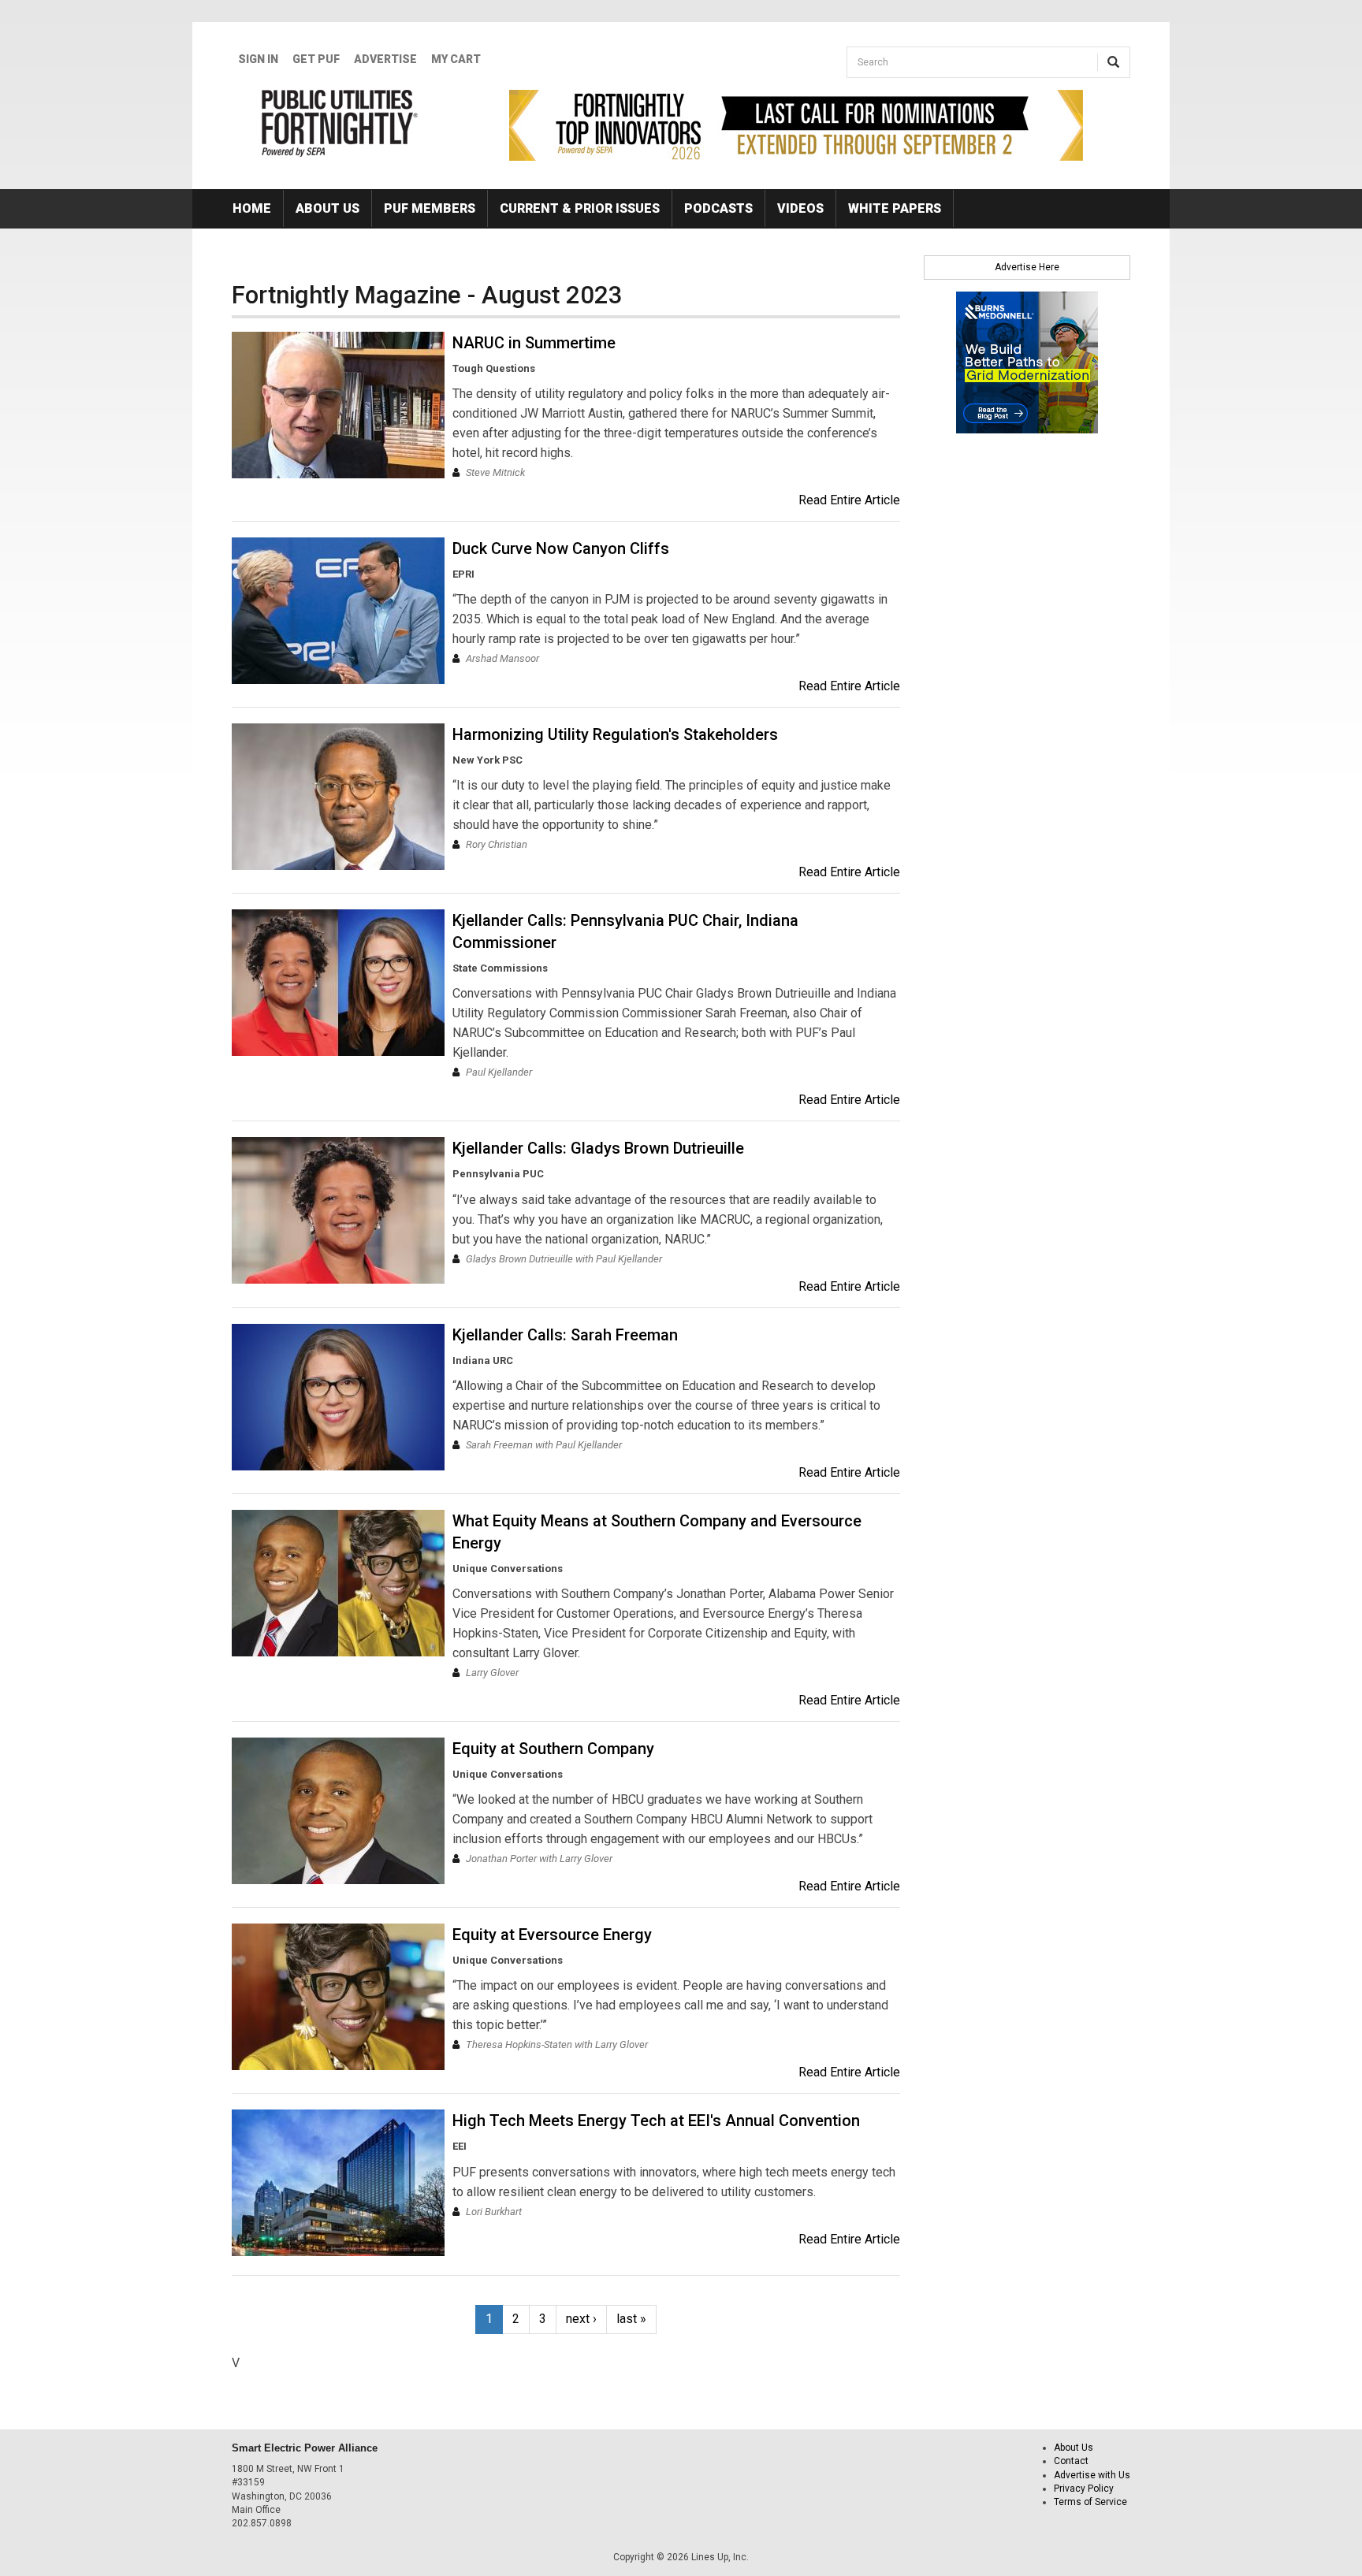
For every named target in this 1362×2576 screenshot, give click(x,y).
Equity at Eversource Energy (552, 1935)
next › (581, 2319)
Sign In (258, 59)
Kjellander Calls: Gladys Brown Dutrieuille (598, 1148)
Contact (1071, 2461)
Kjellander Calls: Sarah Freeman (565, 1335)
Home (252, 208)
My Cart (456, 59)
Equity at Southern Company (553, 1749)
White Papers (895, 208)
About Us (327, 208)
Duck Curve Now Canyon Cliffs (561, 548)
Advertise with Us (1092, 2475)
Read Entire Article (849, 500)
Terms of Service (1090, 2502)
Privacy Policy (1084, 2489)
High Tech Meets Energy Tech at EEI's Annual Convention (656, 2121)
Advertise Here (1027, 267)
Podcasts (718, 208)
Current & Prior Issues (580, 208)
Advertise (385, 59)
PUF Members (430, 208)
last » (631, 2319)
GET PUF (316, 59)
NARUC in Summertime (534, 343)
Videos (800, 208)
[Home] (340, 123)
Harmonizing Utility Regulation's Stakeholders (615, 734)
